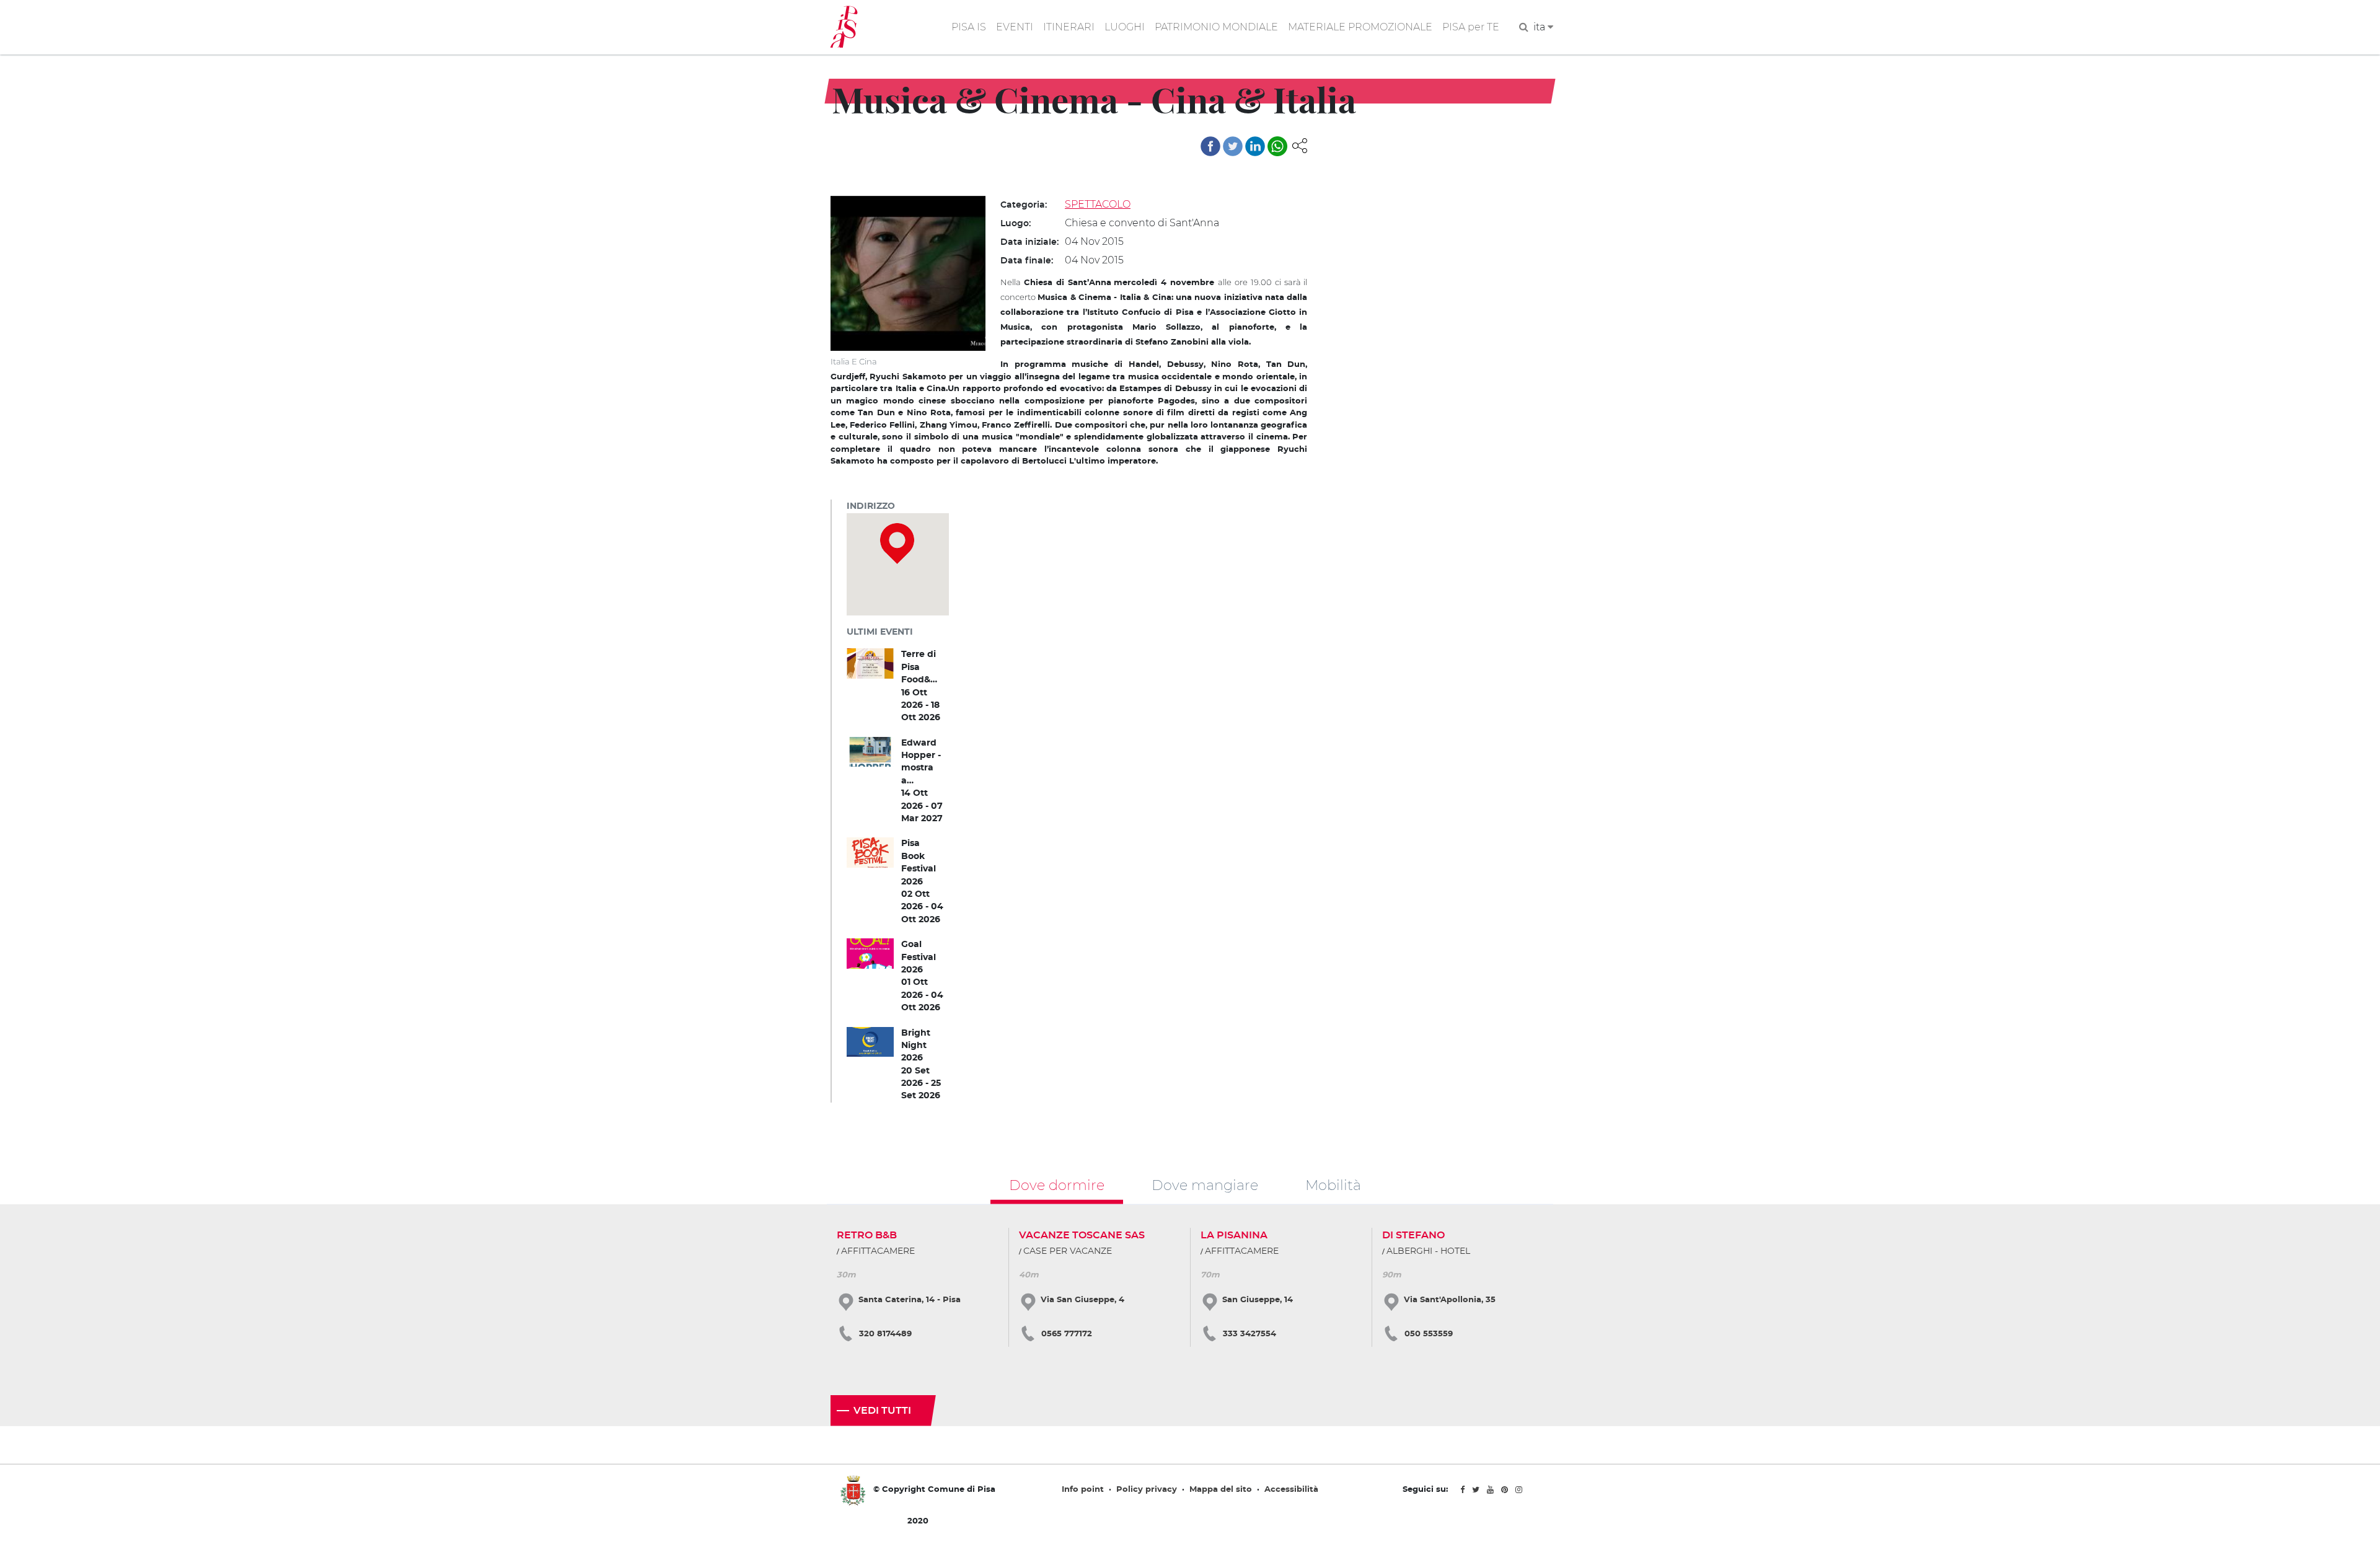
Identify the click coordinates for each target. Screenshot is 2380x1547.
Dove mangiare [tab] (1205, 1185)
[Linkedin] (1255, 146)
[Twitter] (1233, 146)
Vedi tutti (882, 1411)
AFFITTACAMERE (878, 1251)
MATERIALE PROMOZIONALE (1360, 27)
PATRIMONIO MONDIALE (1216, 27)
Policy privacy (1147, 1490)
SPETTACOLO (1098, 204)
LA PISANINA (1234, 1235)
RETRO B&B (867, 1235)
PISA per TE (1471, 27)
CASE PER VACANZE (1068, 1251)
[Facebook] (1210, 146)
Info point (1083, 1490)
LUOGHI (1125, 27)
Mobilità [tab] (1333, 1185)
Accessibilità (1291, 1490)
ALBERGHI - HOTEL (1428, 1251)
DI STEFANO (1413, 1235)
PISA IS (969, 27)
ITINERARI (1069, 27)
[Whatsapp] (1277, 146)
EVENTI (1015, 27)
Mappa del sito (1221, 1490)
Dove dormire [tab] (1057, 1185)
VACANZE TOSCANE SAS (1082, 1235)
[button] (1300, 145)
